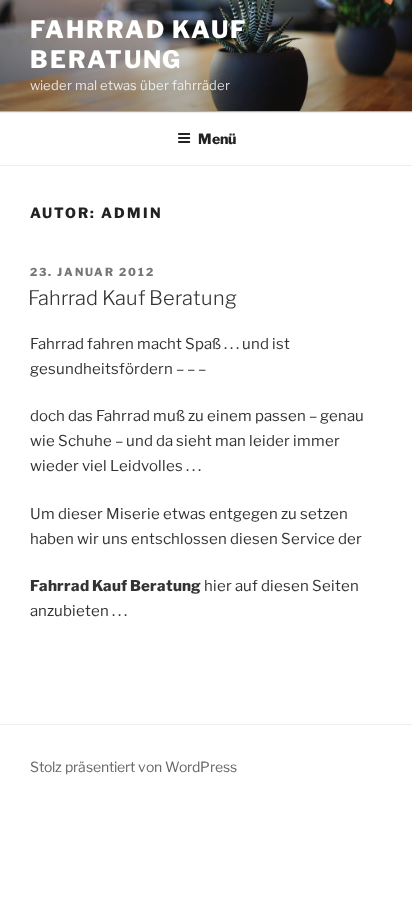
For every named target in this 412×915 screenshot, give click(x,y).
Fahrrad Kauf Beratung (138, 44)
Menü (217, 138)
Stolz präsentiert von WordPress (133, 766)
